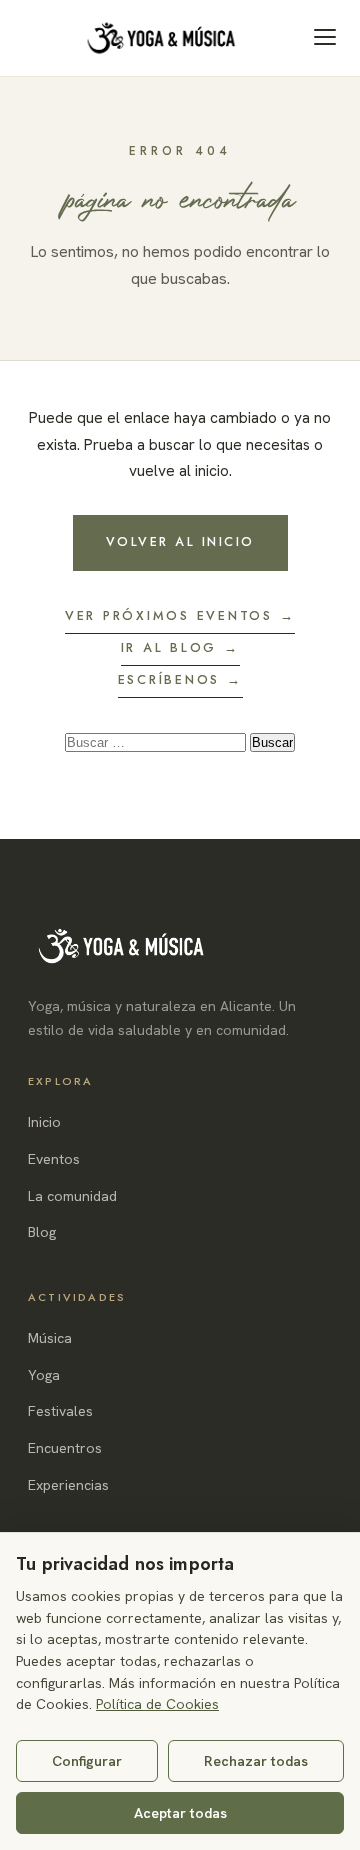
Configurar (87, 1761)
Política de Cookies (157, 1704)
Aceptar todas (180, 1813)
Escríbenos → (180, 680)
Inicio (44, 1122)
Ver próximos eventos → (180, 616)
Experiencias (68, 1485)
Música (50, 1338)
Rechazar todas (256, 1761)
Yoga (44, 1375)
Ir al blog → (180, 648)
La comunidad (72, 1196)
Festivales (60, 1411)
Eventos (54, 1159)
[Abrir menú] (325, 37)
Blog (42, 1232)
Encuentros (65, 1448)
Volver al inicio (180, 542)
